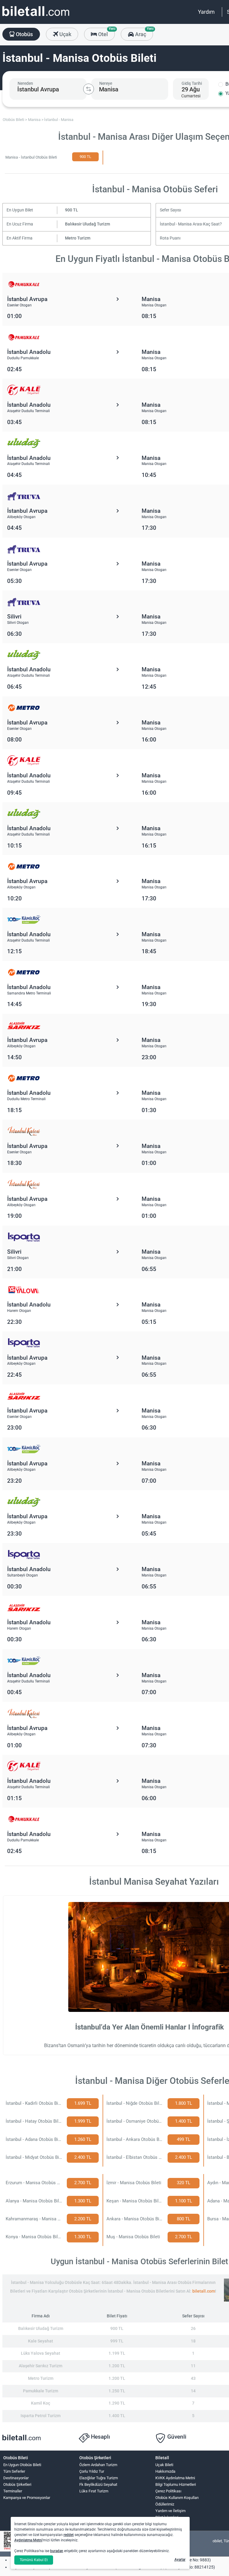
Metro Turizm (78, 238)
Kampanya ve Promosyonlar (27, 2498)
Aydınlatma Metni (28, 2540)
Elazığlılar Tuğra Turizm (99, 2478)
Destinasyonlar (16, 2478)
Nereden (25, 83)
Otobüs (24, 34)
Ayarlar (180, 2560)
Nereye (106, 83)
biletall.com (204, 2291)
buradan (57, 2551)
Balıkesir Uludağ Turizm (88, 224)
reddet (69, 2535)
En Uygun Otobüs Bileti (22, 2465)
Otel (106, 33)
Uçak (65, 34)
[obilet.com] (36, 17)
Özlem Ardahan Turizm (98, 2465)
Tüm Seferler (14, 2471)
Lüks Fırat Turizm (94, 2491)
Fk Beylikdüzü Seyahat (98, 2484)
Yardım (206, 12)
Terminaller (13, 2491)
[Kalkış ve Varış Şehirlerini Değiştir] (89, 89)
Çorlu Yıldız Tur (92, 2471)
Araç (143, 33)
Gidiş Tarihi (192, 83)
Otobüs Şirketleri (17, 2484)
